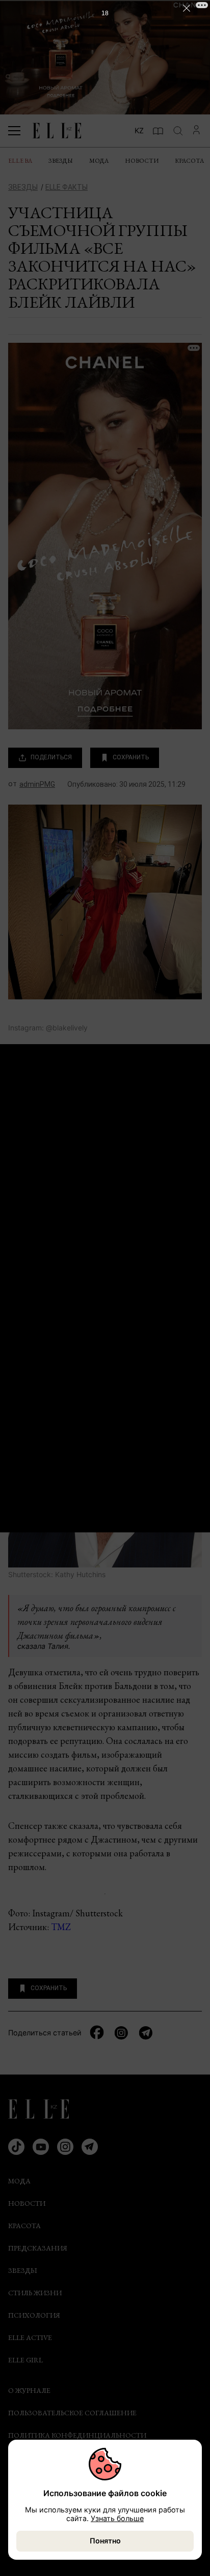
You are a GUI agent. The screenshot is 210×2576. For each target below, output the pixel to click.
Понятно (105, 2541)
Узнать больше (117, 2518)
